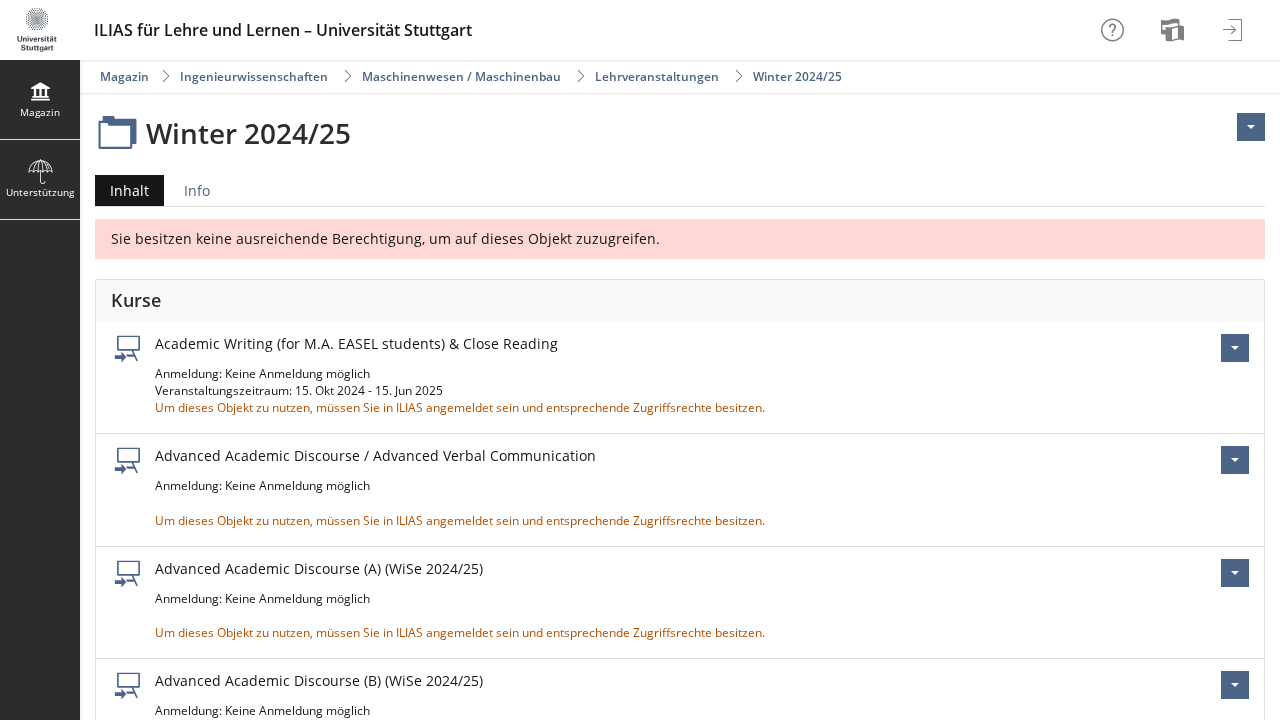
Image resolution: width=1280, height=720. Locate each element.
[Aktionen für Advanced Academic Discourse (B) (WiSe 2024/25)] (1235, 685)
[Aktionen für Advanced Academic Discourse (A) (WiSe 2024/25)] (1235, 573)
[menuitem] (1175, 30)
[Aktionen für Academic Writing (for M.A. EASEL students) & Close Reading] (1235, 348)
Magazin (124, 76)
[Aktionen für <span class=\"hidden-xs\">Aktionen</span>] (1251, 127)
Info (197, 190)
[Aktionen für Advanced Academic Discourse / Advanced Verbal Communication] (1235, 460)
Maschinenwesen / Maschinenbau (463, 76)
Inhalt (122, 193)
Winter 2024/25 (797, 76)
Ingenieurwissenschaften (254, 76)
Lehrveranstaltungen (657, 76)
